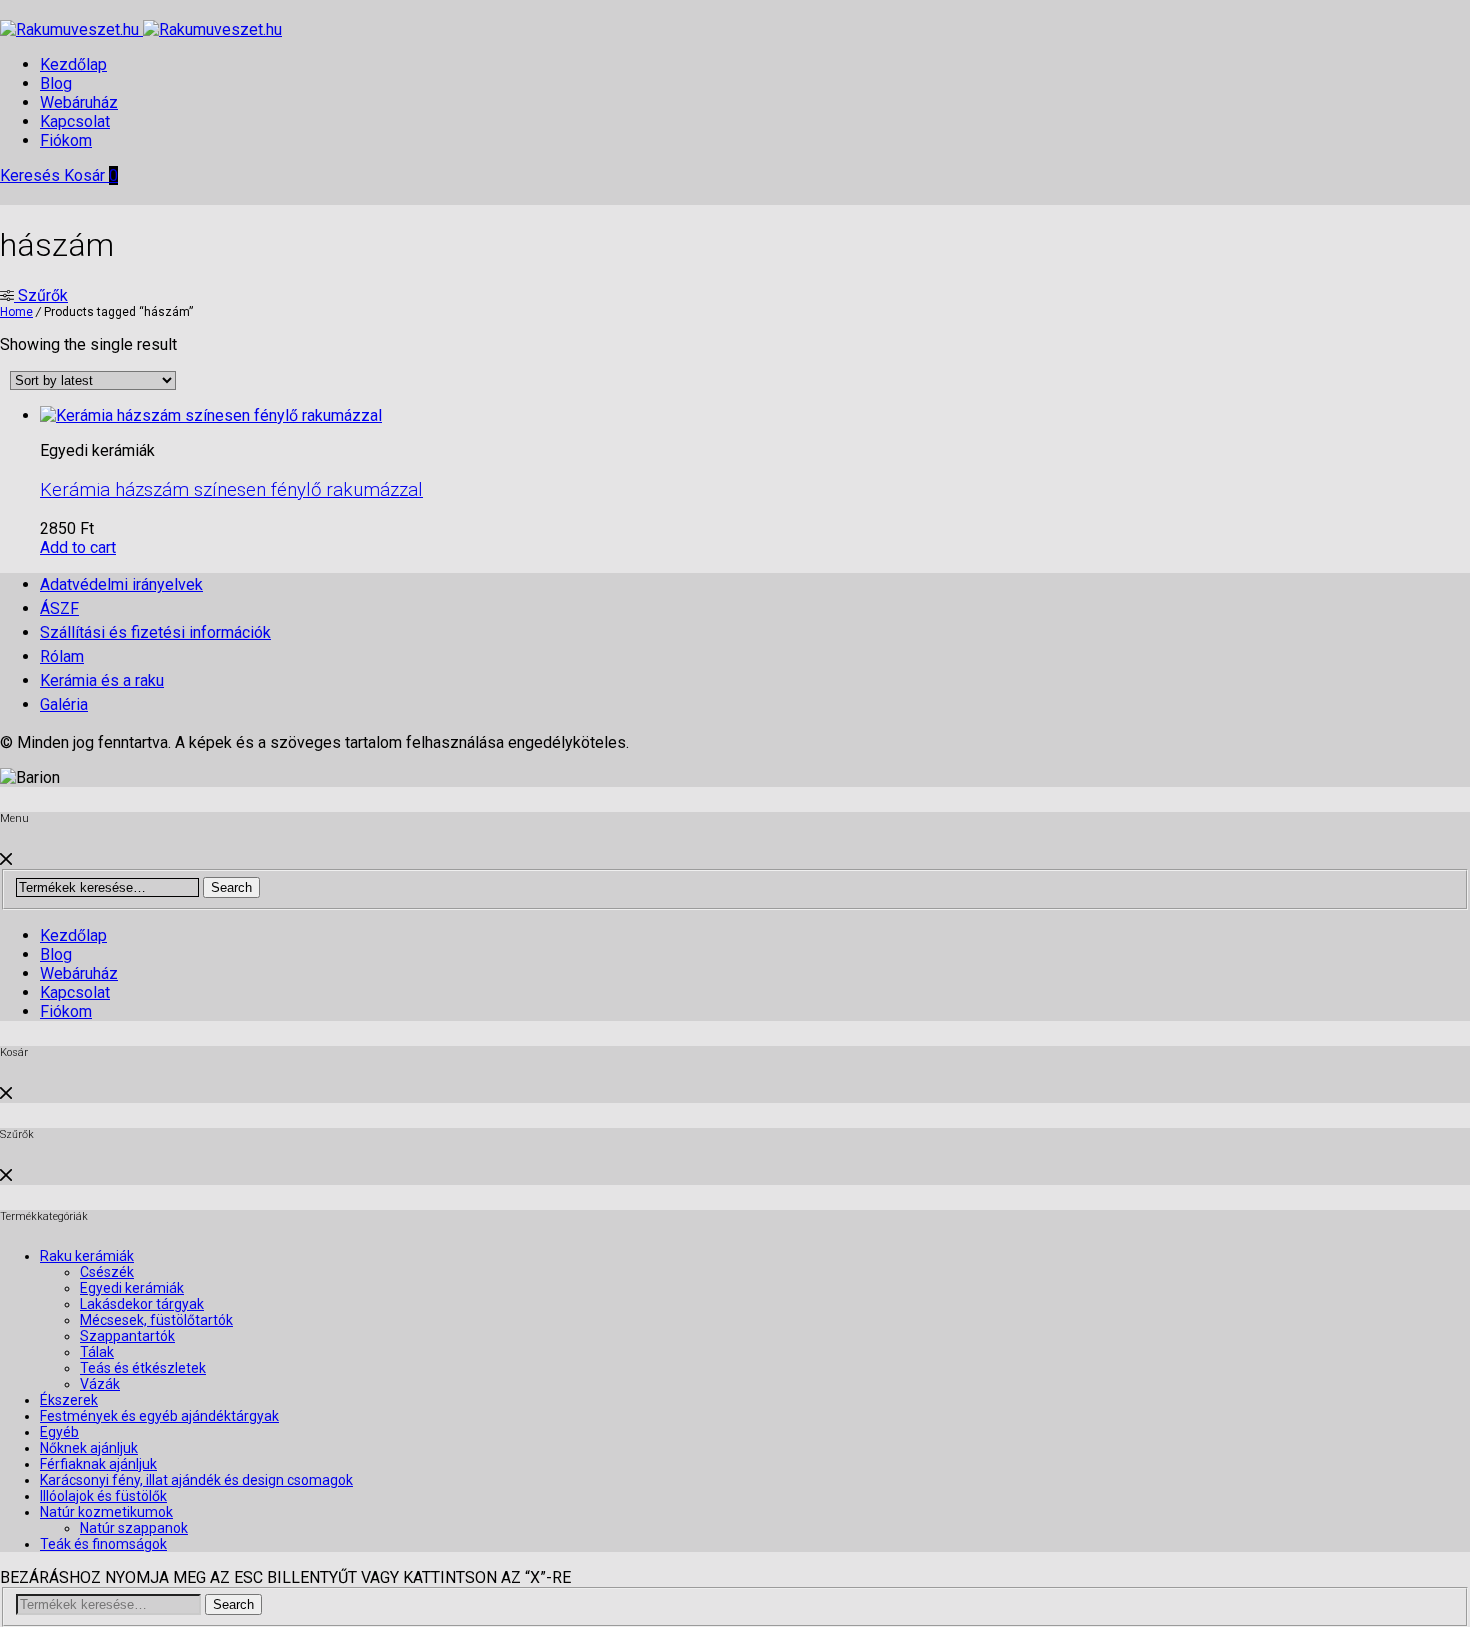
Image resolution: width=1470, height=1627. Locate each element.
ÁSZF (59, 608)
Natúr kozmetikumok (106, 1512)
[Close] (6, 859)
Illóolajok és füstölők (103, 1496)
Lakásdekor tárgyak (142, 1304)
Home (16, 312)
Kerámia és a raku (102, 680)
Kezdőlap (73, 64)
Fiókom (66, 140)
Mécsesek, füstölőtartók (156, 1320)
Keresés (32, 175)
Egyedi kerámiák (132, 1288)
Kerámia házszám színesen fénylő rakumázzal (231, 490)
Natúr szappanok (134, 1528)
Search (231, 887)
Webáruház (79, 102)
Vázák (100, 1384)
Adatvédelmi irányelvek (121, 584)
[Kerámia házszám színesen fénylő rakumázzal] (211, 415)
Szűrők (41, 295)
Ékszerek (69, 1400)
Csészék (107, 1272)
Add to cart (78, 547)
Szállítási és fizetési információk (155, 632)
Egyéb (59, 1432)
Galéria (64, 704)
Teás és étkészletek (143, 1368)
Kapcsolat (75, 121)
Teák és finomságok (103, 1544)
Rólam (62, 656)
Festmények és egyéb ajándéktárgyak (159, 1416)
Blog (56, 83)
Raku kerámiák (87, 1256)
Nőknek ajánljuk (89, 1448)
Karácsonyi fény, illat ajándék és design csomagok (196, 1480)
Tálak (97, 1352)
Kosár (91, 175)
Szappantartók (127, 1336)
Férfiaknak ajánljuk (98, 1464)
